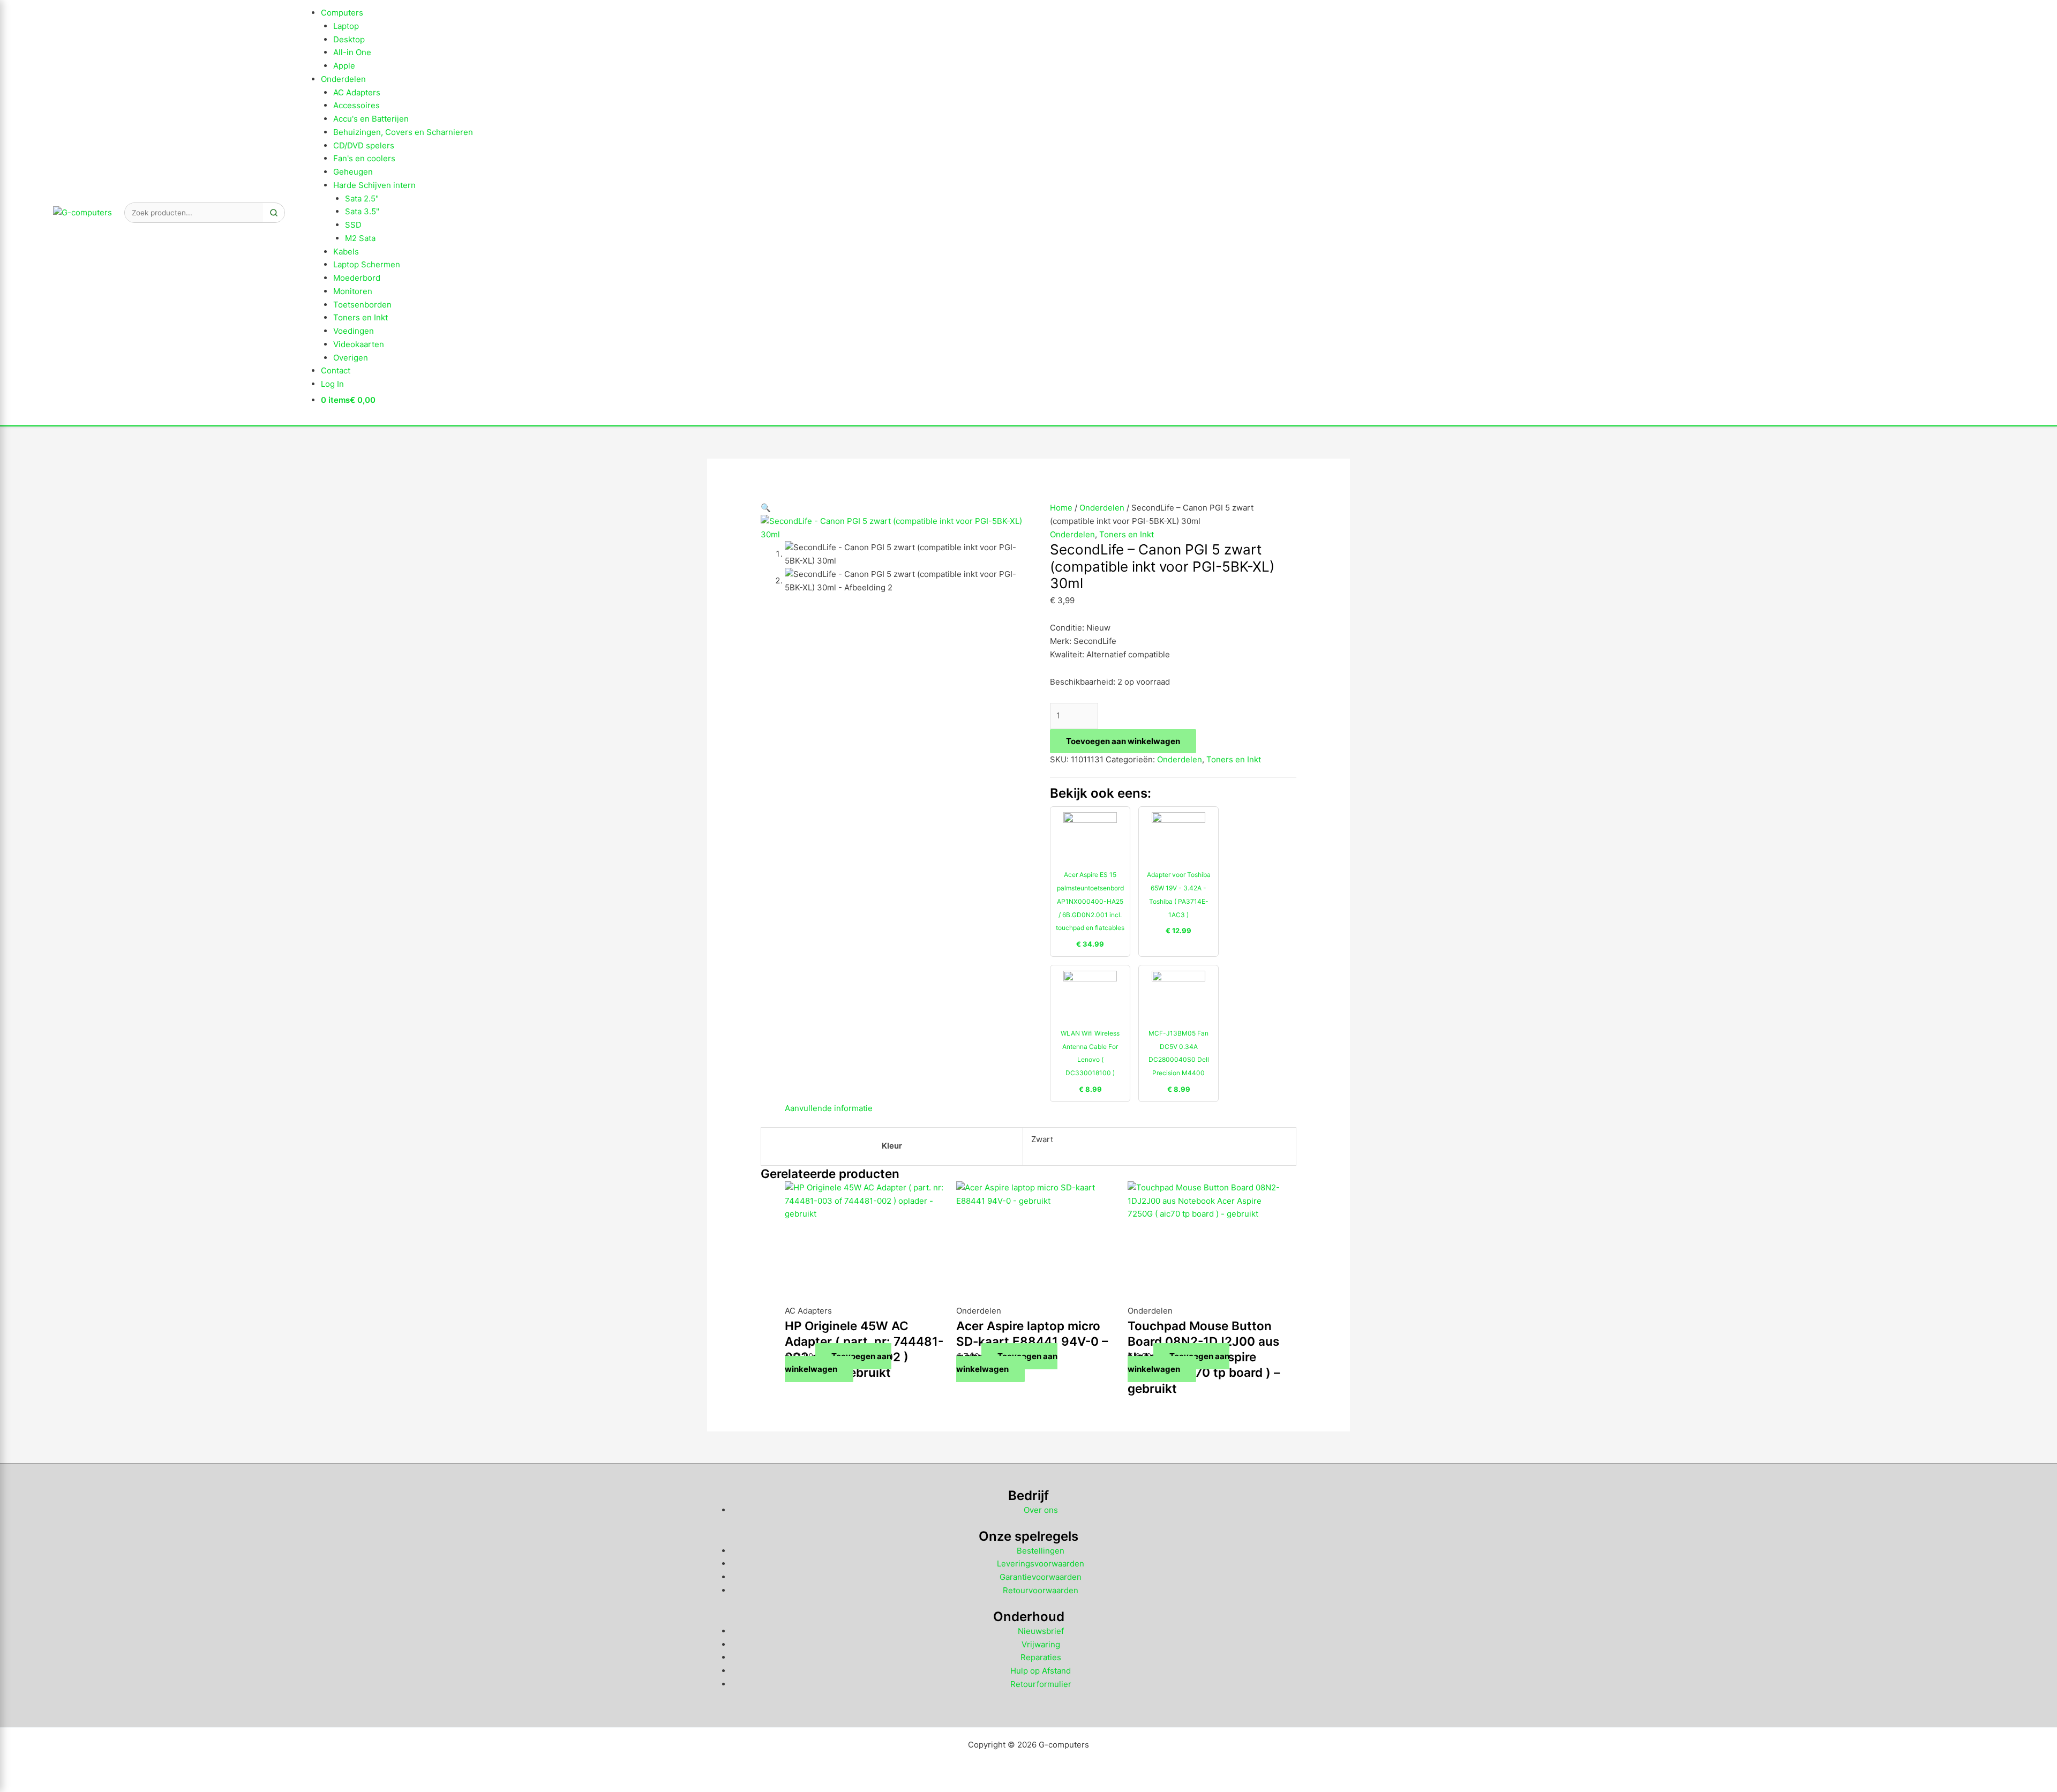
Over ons (1041, 1510)
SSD (353, 225)
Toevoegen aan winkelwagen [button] (838, 1363)
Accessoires (356, 105)
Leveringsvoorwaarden (1041, 1564)
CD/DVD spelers (364, 145)
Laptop (346, 26)
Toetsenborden (362, 305)
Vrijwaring (1041, 1644)
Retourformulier (1041, 1684)
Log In (332, 384)
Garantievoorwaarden (1041, 1577)
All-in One (352, 52)
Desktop (349, 39)
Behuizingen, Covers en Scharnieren (403, 132)
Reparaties (1041, 1657)
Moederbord (357, 278)
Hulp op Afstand (1041, 1671)
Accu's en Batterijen (371, 119)
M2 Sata (360, 238)
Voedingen (354, 331)
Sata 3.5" (362, 211)
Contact (336, 370)
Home (1061, 508)
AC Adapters (357, 92)
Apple (344, 66)
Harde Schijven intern (374, 185)
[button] (766, 508)
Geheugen (353, 172)
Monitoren (353, 291)
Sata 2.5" (362, 198)
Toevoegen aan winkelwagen (1123, 741)
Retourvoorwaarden (1041, 1590)
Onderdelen (343, 79)
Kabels (346, 252)
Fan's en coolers (364, 158)
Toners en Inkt (361, 317)
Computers (342, 13)
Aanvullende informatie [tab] (829, 1108)
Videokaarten (359, 344)
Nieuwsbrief (1041, 1631)
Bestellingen (1041, 1551)
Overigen (351, 358)
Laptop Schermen (367, 264)
